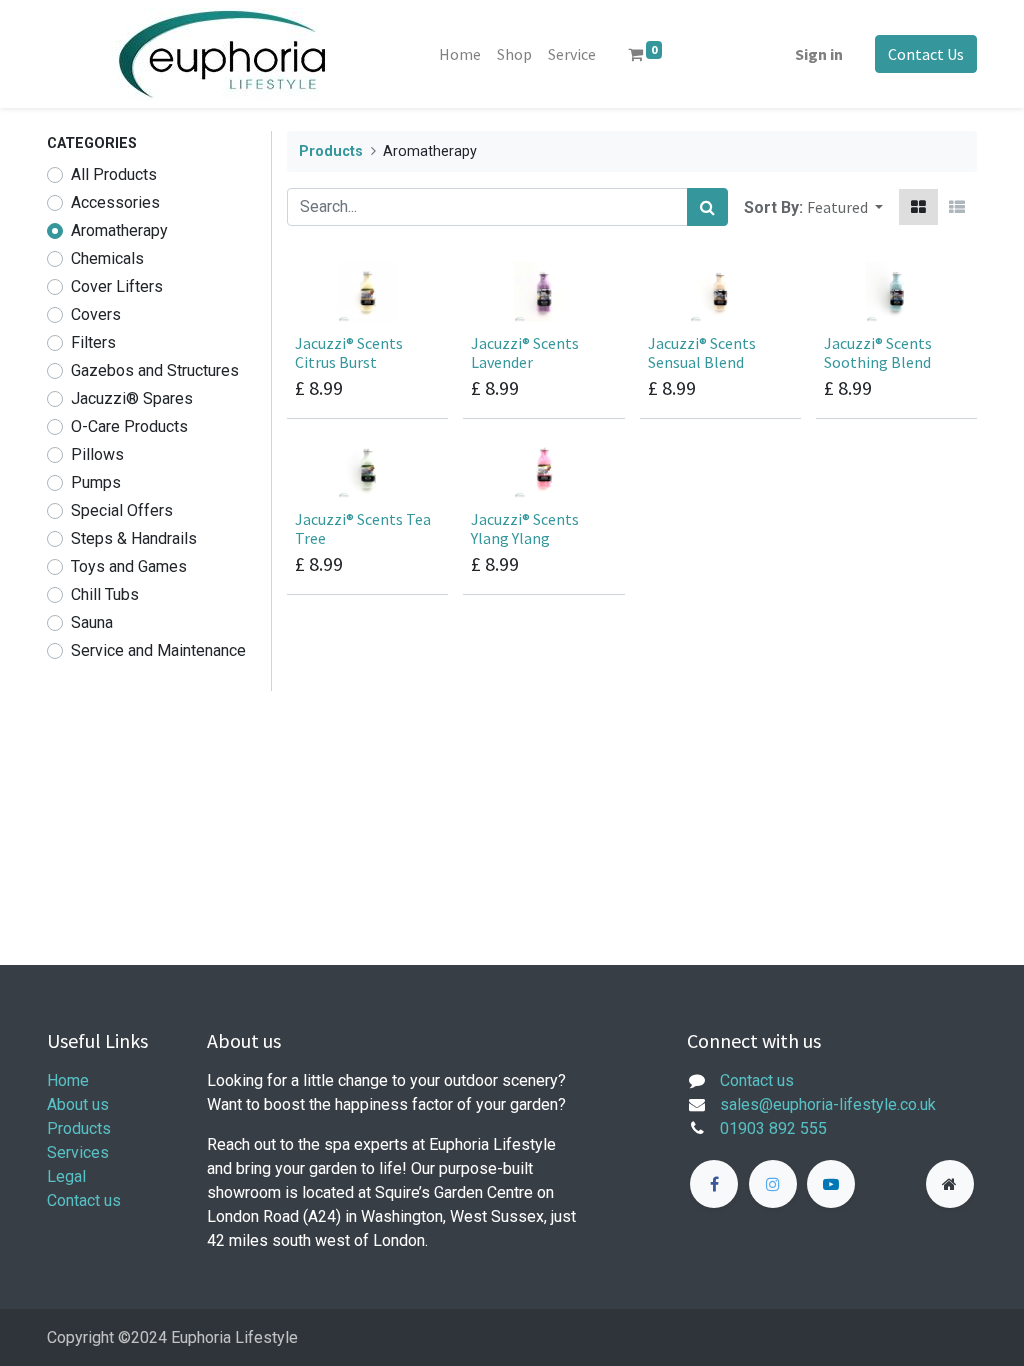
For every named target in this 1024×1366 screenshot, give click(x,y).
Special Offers (122, 510)
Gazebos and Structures (155, 370)
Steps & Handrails (134, 538)
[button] (845, 207)
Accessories (115, 202)
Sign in (819, 54)
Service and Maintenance (158, 650)
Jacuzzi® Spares (132, 398)
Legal (66, 1176)
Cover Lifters (117, 286)
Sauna (92, 622)
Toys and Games (129, 566)
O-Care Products (129, 426)
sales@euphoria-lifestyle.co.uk (828, 1104)
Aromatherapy (119, 230)
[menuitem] (460, 54)
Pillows (97, 454)
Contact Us (926, 54)
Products (331, 151)
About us (78, 1104)
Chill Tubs (105, 594)
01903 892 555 (773, 1128)
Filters (93, 342)
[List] (957, 207)
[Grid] (918, 207)
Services (78, 1152)
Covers (96, 314)
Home (68, 1080)
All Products (114, 174)
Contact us (84, 1200)
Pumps (96, 482)
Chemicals (107, 258)
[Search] (707, 207)
